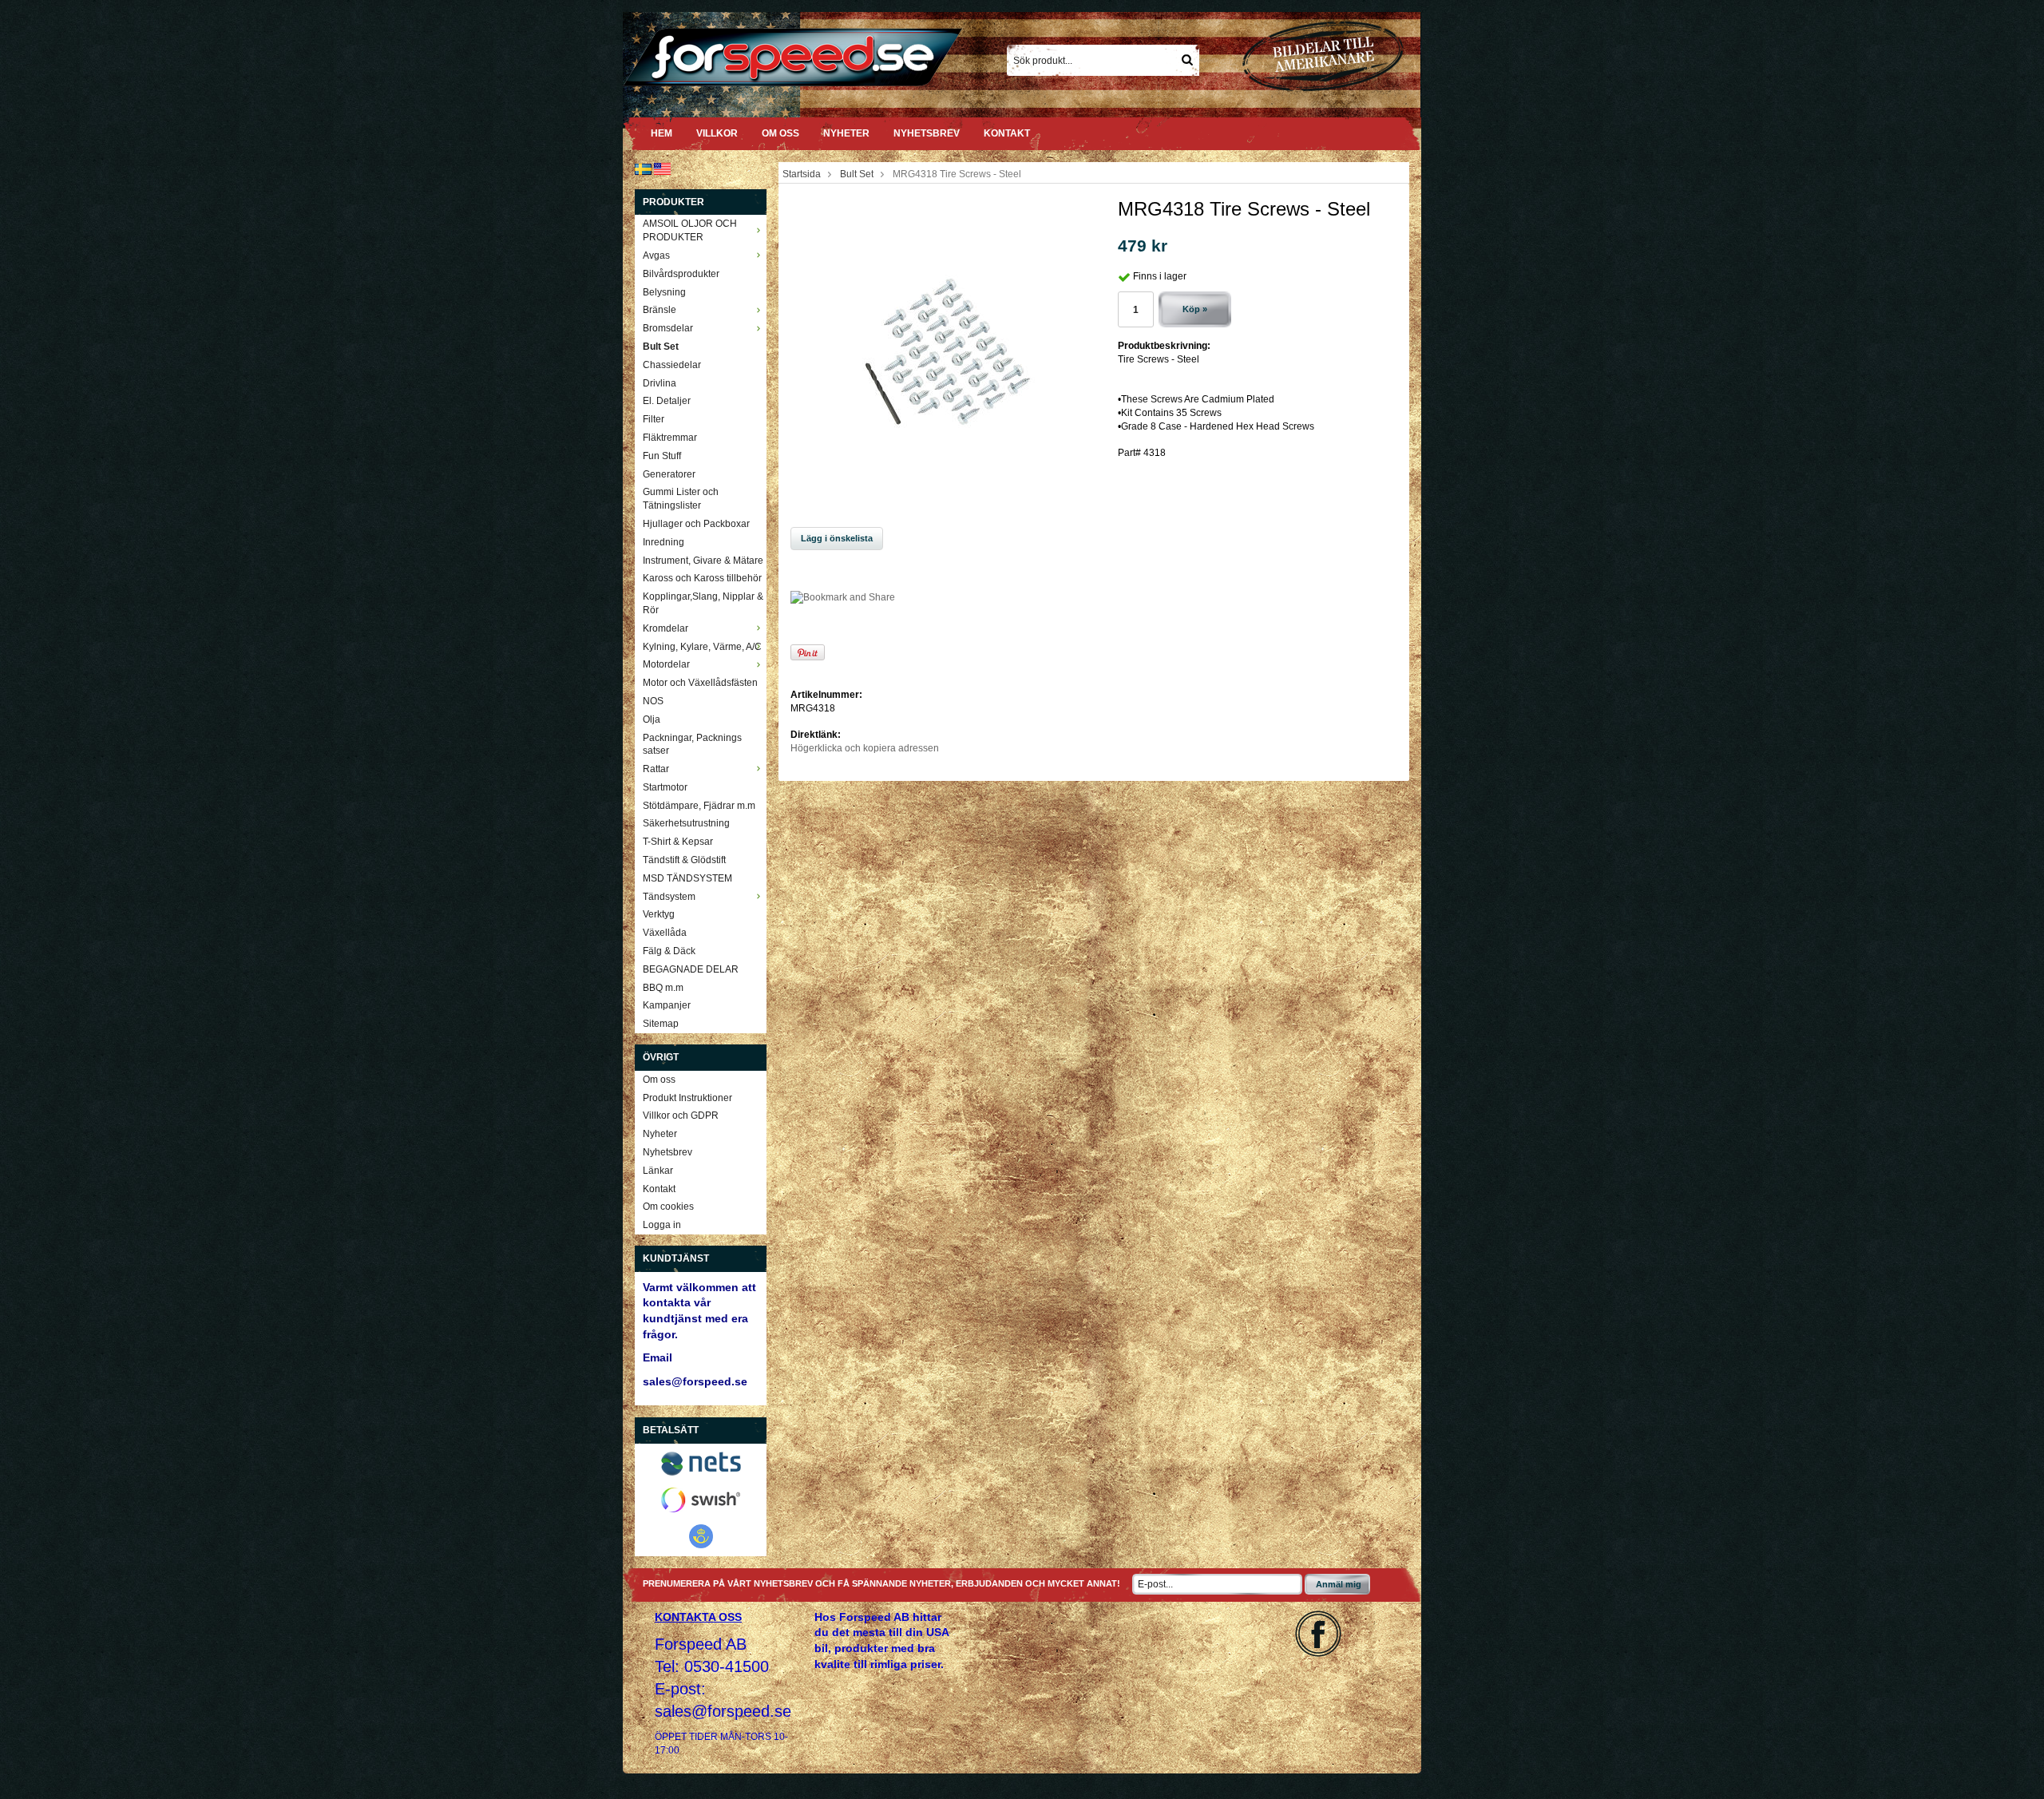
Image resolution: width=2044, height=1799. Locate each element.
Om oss (780, 133)
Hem (662, 133)
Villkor (717, 133)
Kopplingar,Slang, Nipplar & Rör (703, 603)
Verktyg (659, 914)
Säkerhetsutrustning (686, 823)
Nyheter (846, 133)
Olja (652, 719)
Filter (654, 419)
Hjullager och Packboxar (696, 524)
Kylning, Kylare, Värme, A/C (702, 647)
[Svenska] (643, 168)
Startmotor (665, 787)
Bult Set (661, 347)
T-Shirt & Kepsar (678, 842)
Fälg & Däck (669, 951)
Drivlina (660, 383)
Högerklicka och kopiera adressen (865, 748)
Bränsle (660, 310)
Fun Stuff (662, 456)
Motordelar (666, 664)
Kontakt (1007, 133)
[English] (662, 168)
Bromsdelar (668, 328)
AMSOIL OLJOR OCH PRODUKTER (690, 230)
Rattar (656, 769)
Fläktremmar (670, 438)
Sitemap (661, 1024)
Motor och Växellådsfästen (700, 683)
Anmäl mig (1339, 1584)
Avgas (656, 256)
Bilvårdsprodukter (681, 274)
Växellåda (665, 933)
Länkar (658, 1171)
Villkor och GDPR (681, 1115)
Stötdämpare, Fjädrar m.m (699, 806)
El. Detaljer (667, 401)
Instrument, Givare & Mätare (703, 561)
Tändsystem (669, 897)
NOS (653, 701)
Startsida (802, 174)
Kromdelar (665, 628)
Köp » (1195, 309)
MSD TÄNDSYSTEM (687, 878)
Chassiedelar (672, 365)
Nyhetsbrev (927, 133)
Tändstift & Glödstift (684, 860)
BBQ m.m (663, 988)
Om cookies (668, 1207)
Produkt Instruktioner (687, 1098)
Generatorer (669, 474)
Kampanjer (667, 1005)
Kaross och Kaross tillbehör (702, 578)
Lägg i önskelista (837, 538)
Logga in (662, 1225)
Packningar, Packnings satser (692, 745)
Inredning (664, 542)
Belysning (664, 292)
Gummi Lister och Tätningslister (681, 499)
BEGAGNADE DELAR (691, 969)
